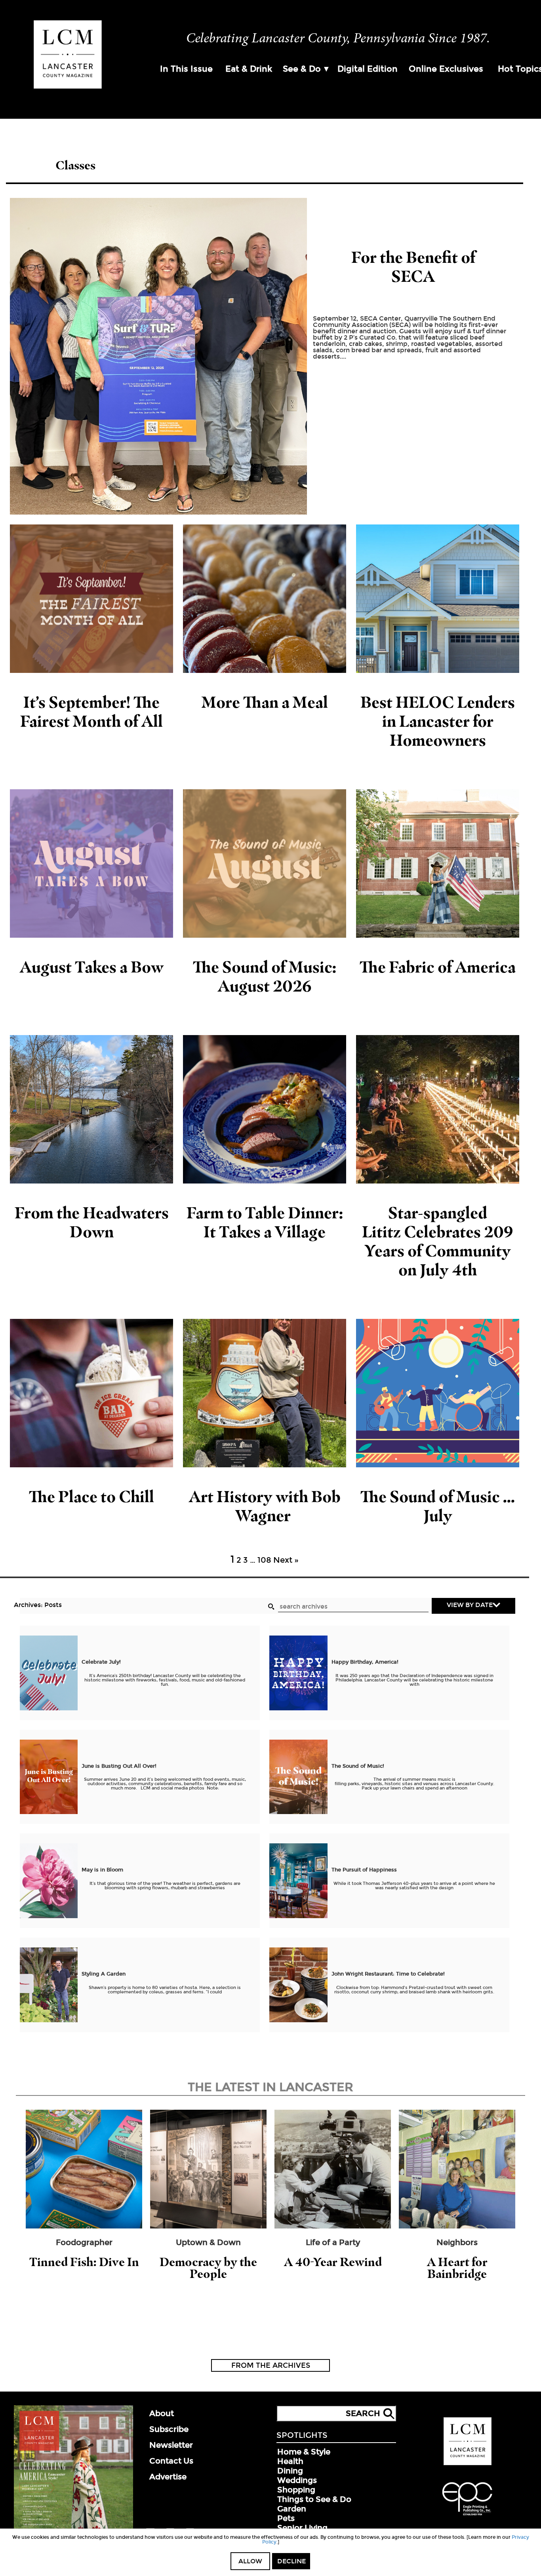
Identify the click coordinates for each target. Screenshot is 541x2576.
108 (264, 1560)
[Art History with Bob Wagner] (265, 1393)
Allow (250, 2561)
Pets (286, 2518)
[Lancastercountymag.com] (468, 2464)
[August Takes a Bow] (91, 863)
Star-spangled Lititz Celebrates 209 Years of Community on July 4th (438, 1241)
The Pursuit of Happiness (364, 1870)
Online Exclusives (446, 69)
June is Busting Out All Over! (119, 1766)
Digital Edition (368, 69)
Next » (286, 1560)
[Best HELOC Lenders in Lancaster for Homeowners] (438, 599)
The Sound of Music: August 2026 (265, 976)
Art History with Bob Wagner (265, 1506)
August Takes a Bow (92, 967)
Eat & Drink (249, 69)
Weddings (297, 2480)
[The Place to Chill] (91, 1393)
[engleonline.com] (467, 2517)
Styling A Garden (104, 1974)
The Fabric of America (438, 967)
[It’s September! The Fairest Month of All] (91, 599)
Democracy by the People (208, 2268)
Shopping (296, 2490)
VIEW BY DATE (470, 1605)
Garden (292, 2509)
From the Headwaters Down (92, 1222)
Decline (291, 2561)
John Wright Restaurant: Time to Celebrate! (388, 1974)
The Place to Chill (91, 1496)
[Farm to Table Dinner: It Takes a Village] (265, 1109)
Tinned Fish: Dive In (84, 2262)
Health (290, 2461)
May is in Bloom (102, 1870)
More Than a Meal (265, 702)
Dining (290, 2471)
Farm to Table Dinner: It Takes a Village (265, 1222)
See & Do (302, 69)
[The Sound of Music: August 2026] (265, 863)
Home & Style (304, 2452)
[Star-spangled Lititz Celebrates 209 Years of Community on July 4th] (438, 1109)
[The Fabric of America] (438, 863)
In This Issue (186, 69)
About (162, 2413)
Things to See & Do (314, 2499)
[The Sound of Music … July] (438, 1393)
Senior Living (302, 2528)
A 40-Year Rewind (333, 2262)
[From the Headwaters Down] (91, 1109)
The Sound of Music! (358, 1766)
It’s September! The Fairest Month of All (91, 711)
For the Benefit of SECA (413, 267)
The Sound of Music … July (438, 1506)
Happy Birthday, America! (365, 1662)
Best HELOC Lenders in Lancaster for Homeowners (438, 721)
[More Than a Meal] (265, 599)
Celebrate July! (101, 1662)
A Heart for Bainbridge (457, 2268)
